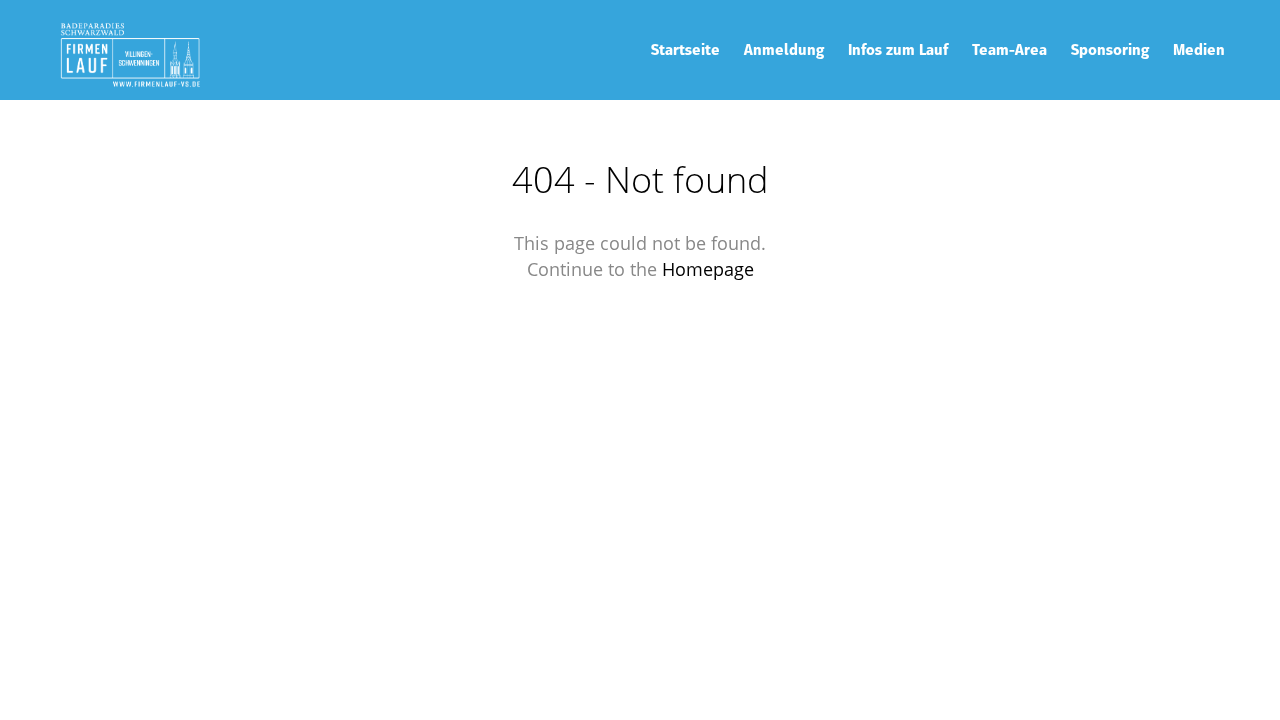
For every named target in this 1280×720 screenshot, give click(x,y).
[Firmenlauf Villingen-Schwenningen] (130, 50)
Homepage (708, 269)
